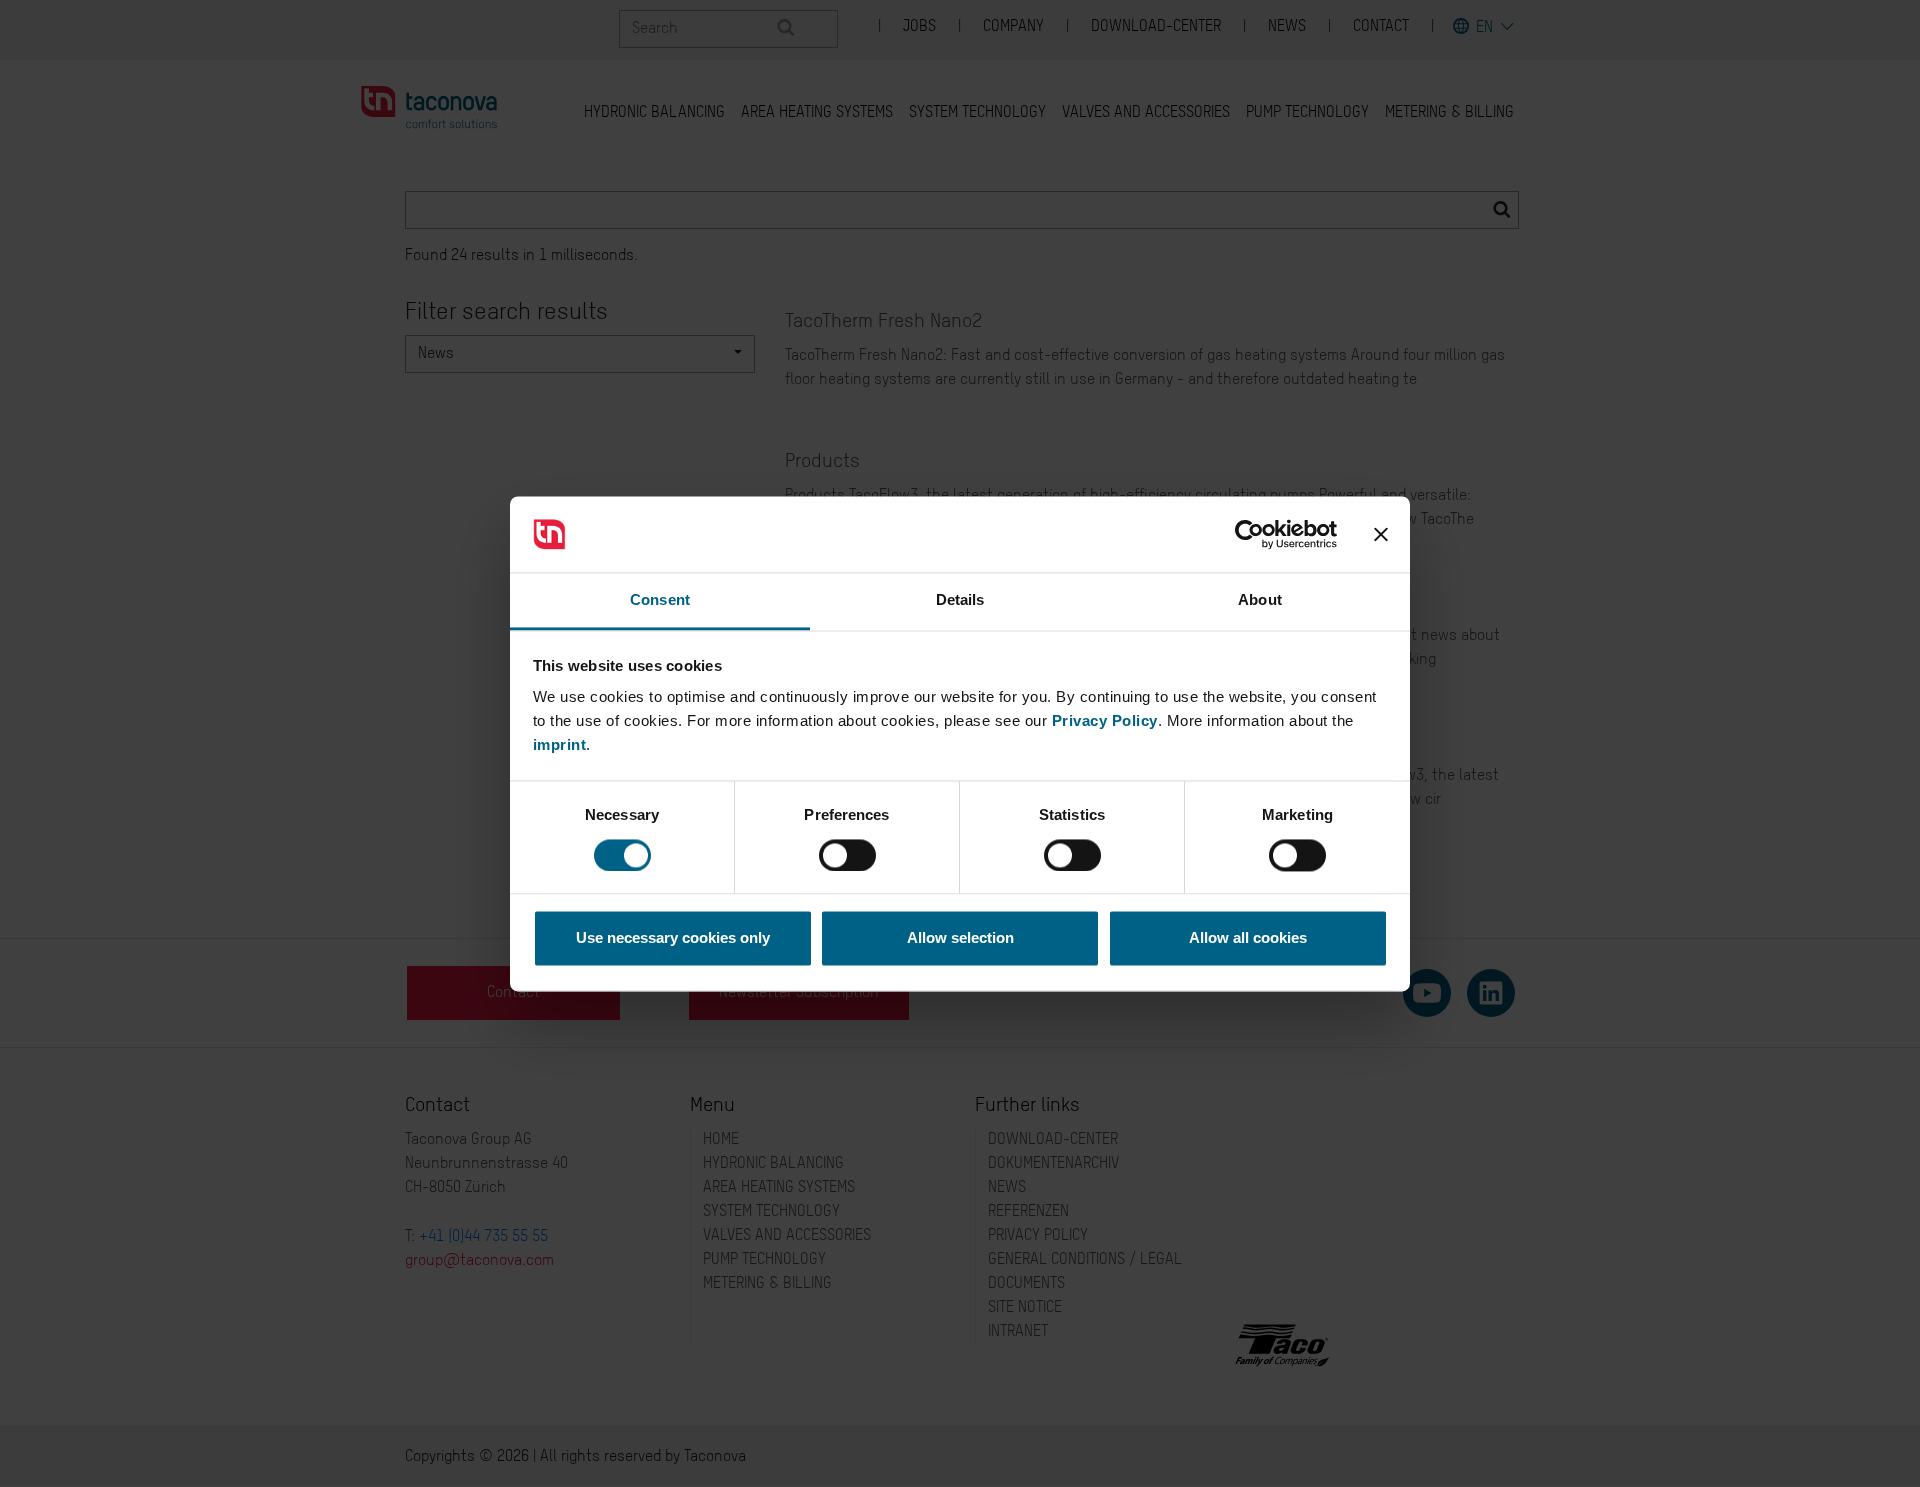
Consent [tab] (660, 600)
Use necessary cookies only (673, 938)
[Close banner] (1381, 534)
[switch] (847, 855)
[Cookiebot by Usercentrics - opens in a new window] (1249, 534)
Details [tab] (960, 600)
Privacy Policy (1105, 721)
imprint (560, 745)
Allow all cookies (1248, 938)
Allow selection (960, 938)
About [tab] (1260, 600)
